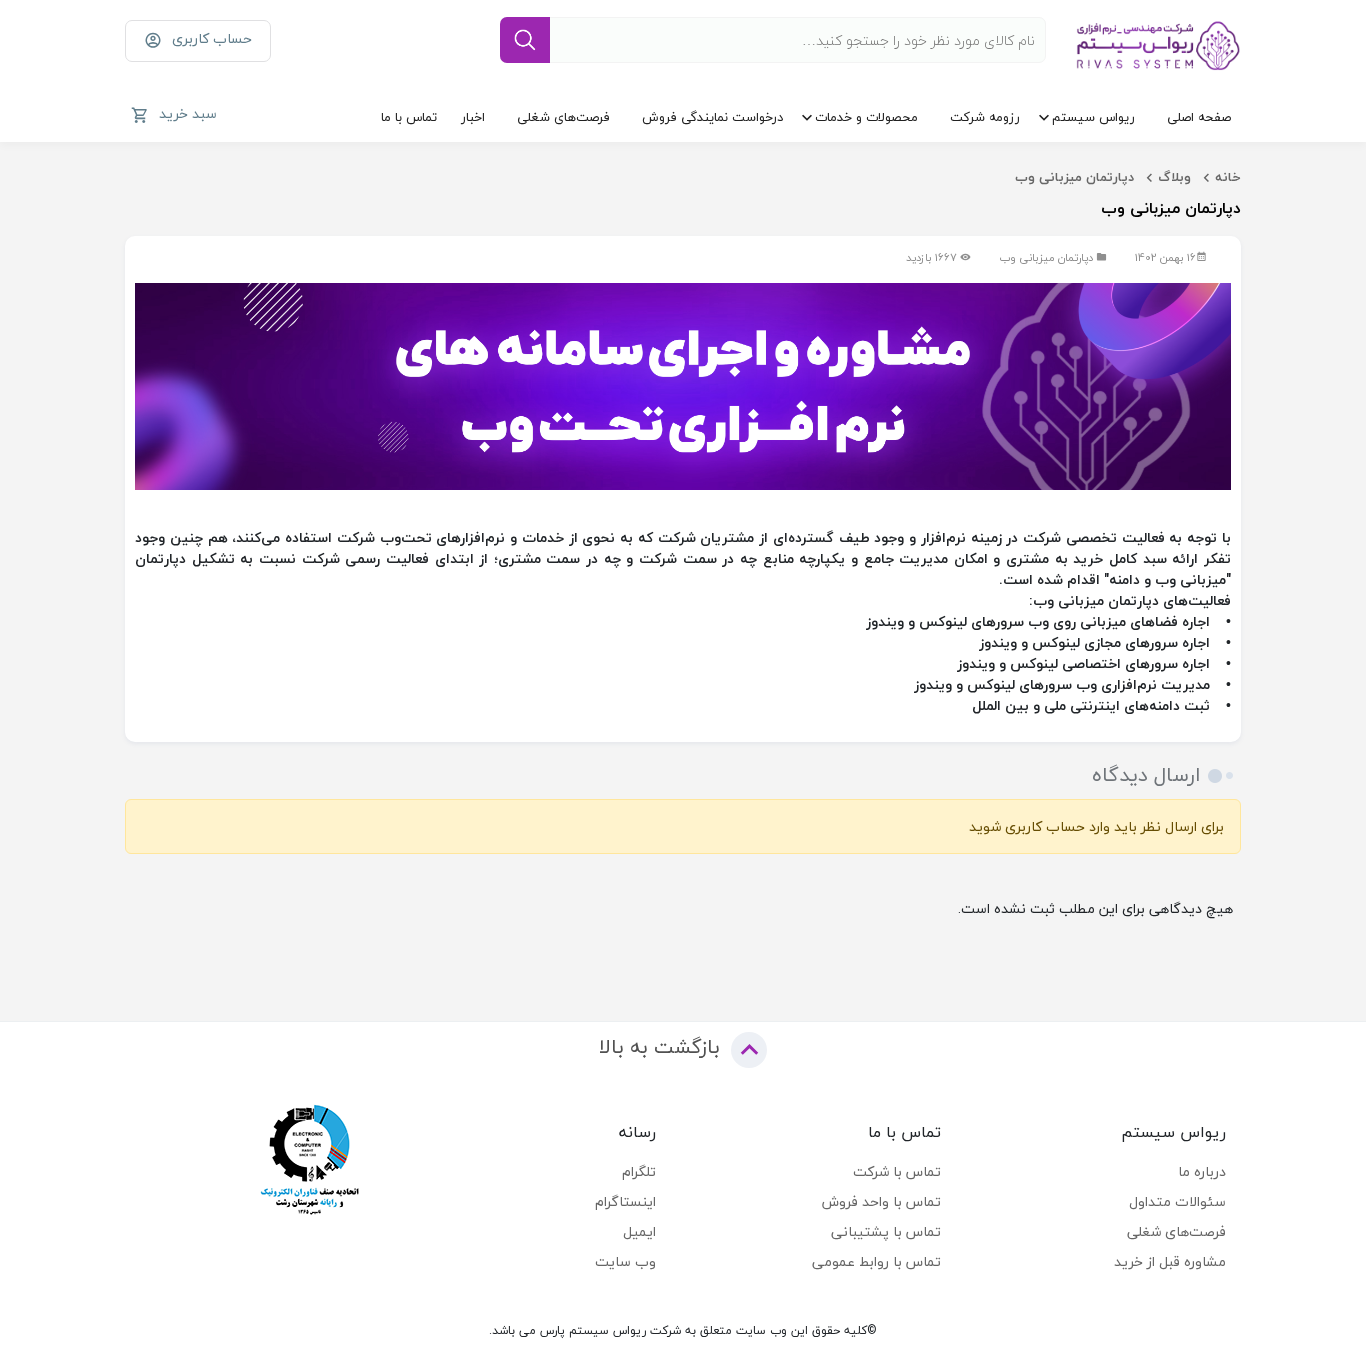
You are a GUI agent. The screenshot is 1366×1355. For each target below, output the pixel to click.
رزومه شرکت (985, 117)
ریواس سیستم (1093, 117)
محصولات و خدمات (866, 117)
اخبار (473, 117)
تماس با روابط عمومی (876, 1261)
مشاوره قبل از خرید (1170, 1261)
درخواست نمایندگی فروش (712, 117)
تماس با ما (409, 117)
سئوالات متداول (1177, 1201)
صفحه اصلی (1199, 117)
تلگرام (639, 1171)
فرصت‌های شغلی (563, 117)
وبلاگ (1174, 177)
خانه (1228, 177)
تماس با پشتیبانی (886, 1231)
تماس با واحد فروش (881, 1201)
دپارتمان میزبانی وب (1074, 177)
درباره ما (1202, 1171)
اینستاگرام (625, 1201)
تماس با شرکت (897, 1171)
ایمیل (639, 1231)
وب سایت (625, 1261)
